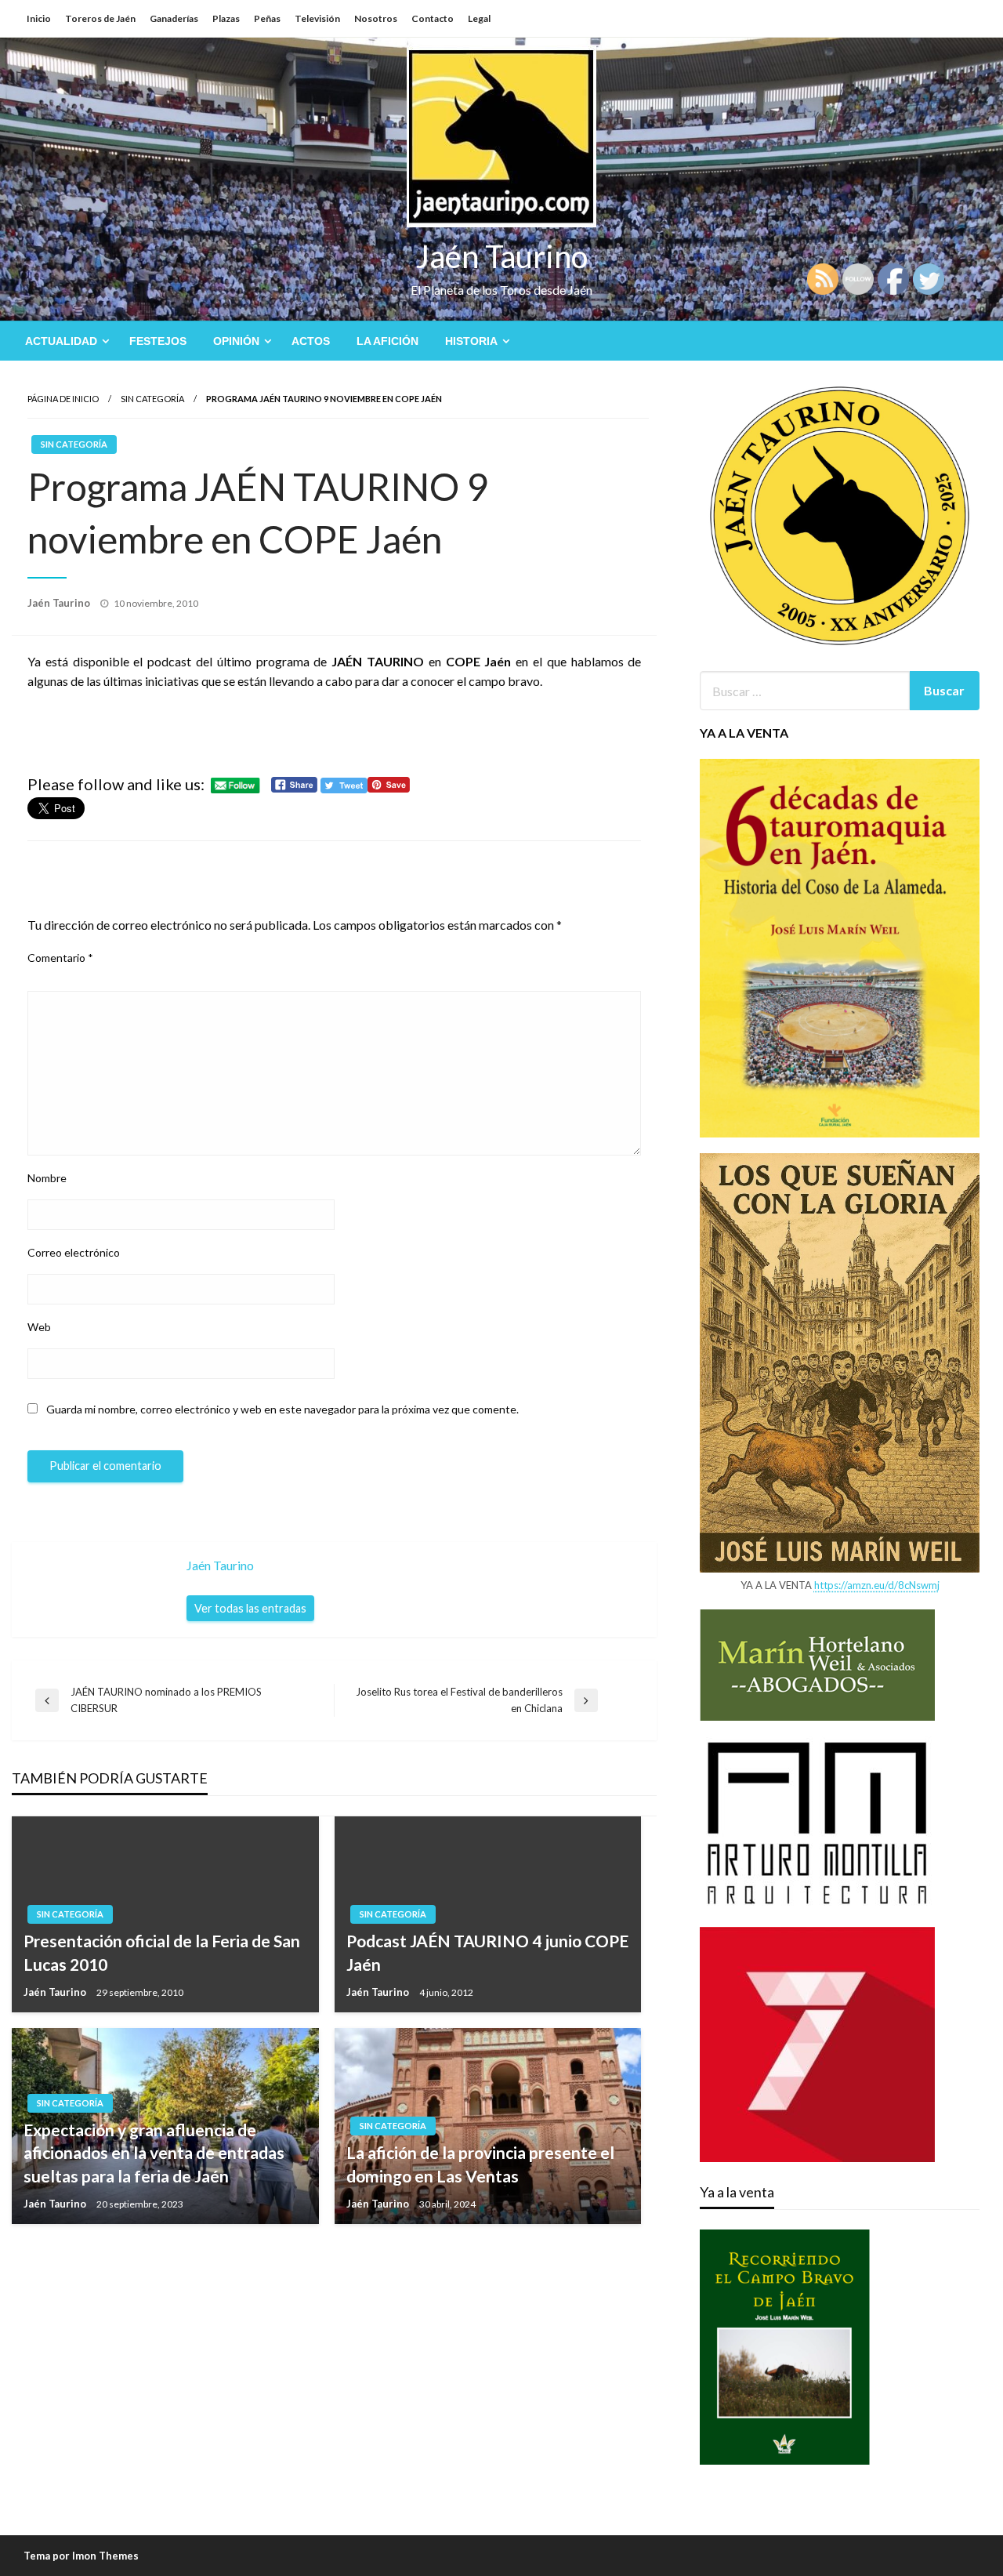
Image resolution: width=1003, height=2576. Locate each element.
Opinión (236, 341)
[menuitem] (64, 341)
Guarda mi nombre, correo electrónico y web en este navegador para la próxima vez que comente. (282, 1409)
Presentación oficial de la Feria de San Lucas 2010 (162, 1952)
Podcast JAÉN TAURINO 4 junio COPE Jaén (487, 1952)
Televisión (317, 18)
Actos (311, 341)
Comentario (60, 958)
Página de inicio (63, 399)
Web (39, 1327)
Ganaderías (174, 18)
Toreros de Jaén (100, 18)
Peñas (267, 18)
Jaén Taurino (502, 256)
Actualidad (61, 341)
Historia (471, 341)
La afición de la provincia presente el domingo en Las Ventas (480, 2164)
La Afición (387, 341)
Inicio (39, 18)
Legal (479, 18)
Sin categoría (152, 399)
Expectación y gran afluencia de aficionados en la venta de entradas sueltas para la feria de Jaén (154, 2153)
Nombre (47, 1178)
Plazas (226, 18)
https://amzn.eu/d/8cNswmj (877, 1585)
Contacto (433, 18)
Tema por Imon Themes (81, 2556)
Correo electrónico (74, 1252)
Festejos (158, 341)
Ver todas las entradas (250, 1608)
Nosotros (376, 18)
